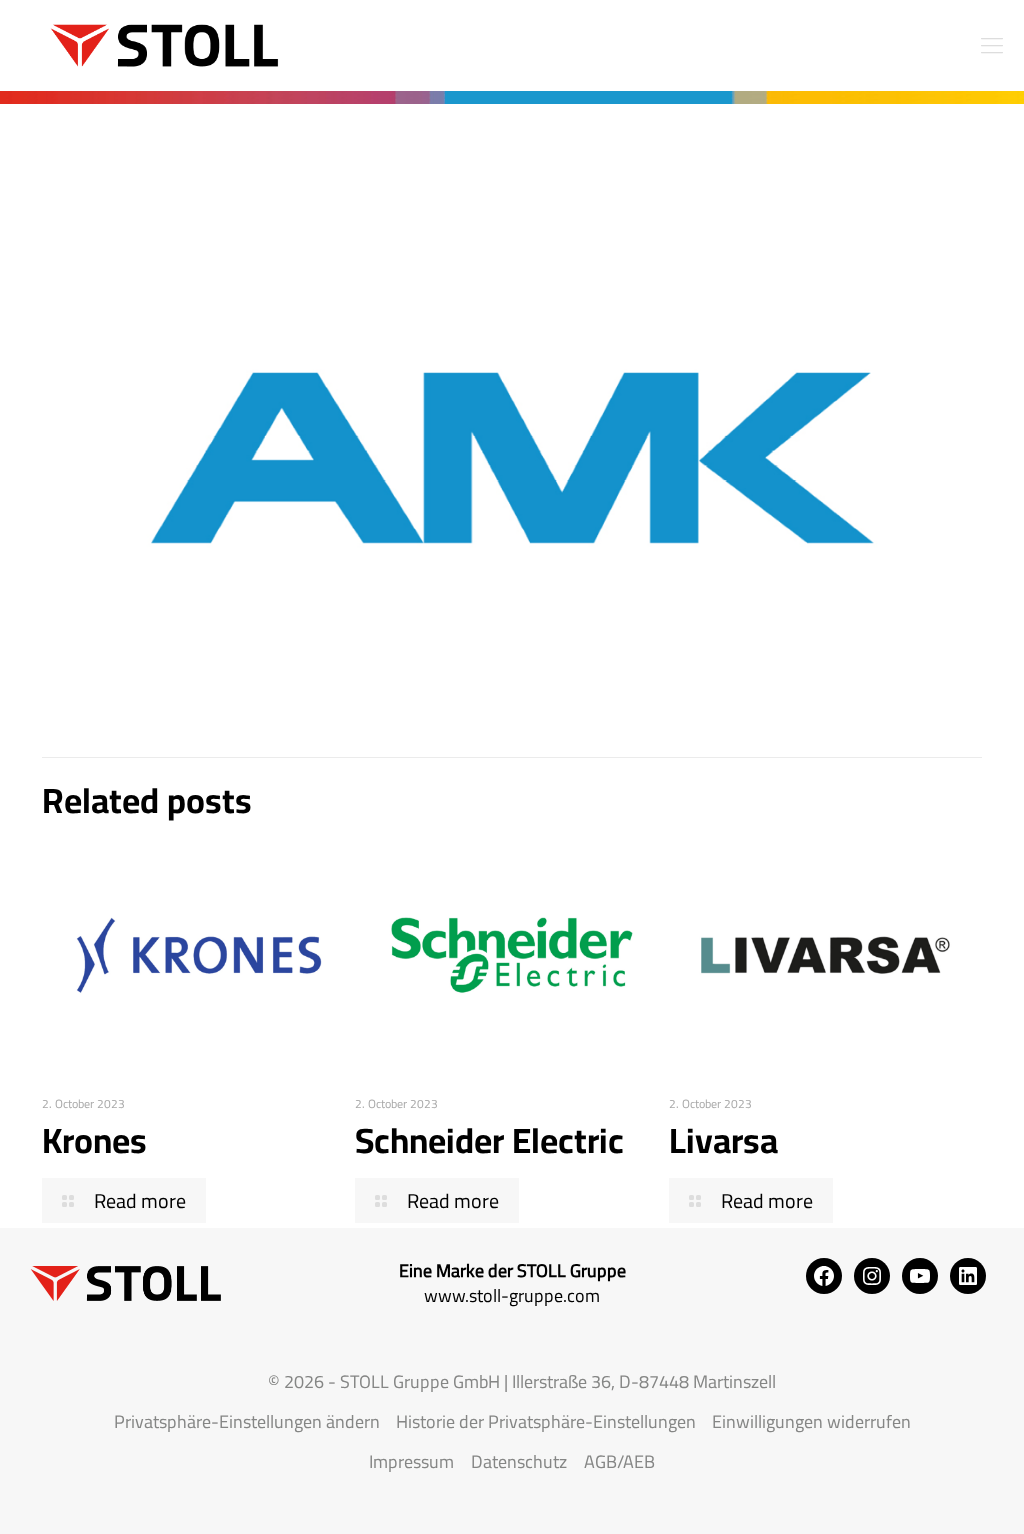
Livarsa (723, 1140)
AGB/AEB (619, 1461)
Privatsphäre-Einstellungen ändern (247, 1421)
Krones (94, 1140)
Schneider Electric (489, 1140)
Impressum (411, 1461)
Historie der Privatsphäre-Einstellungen (546, 1421)
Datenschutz (519, 1461)
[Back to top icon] (928, 1493)
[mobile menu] (992, 45)
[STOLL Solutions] (154, 45)
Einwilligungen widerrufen (811, 1421)
